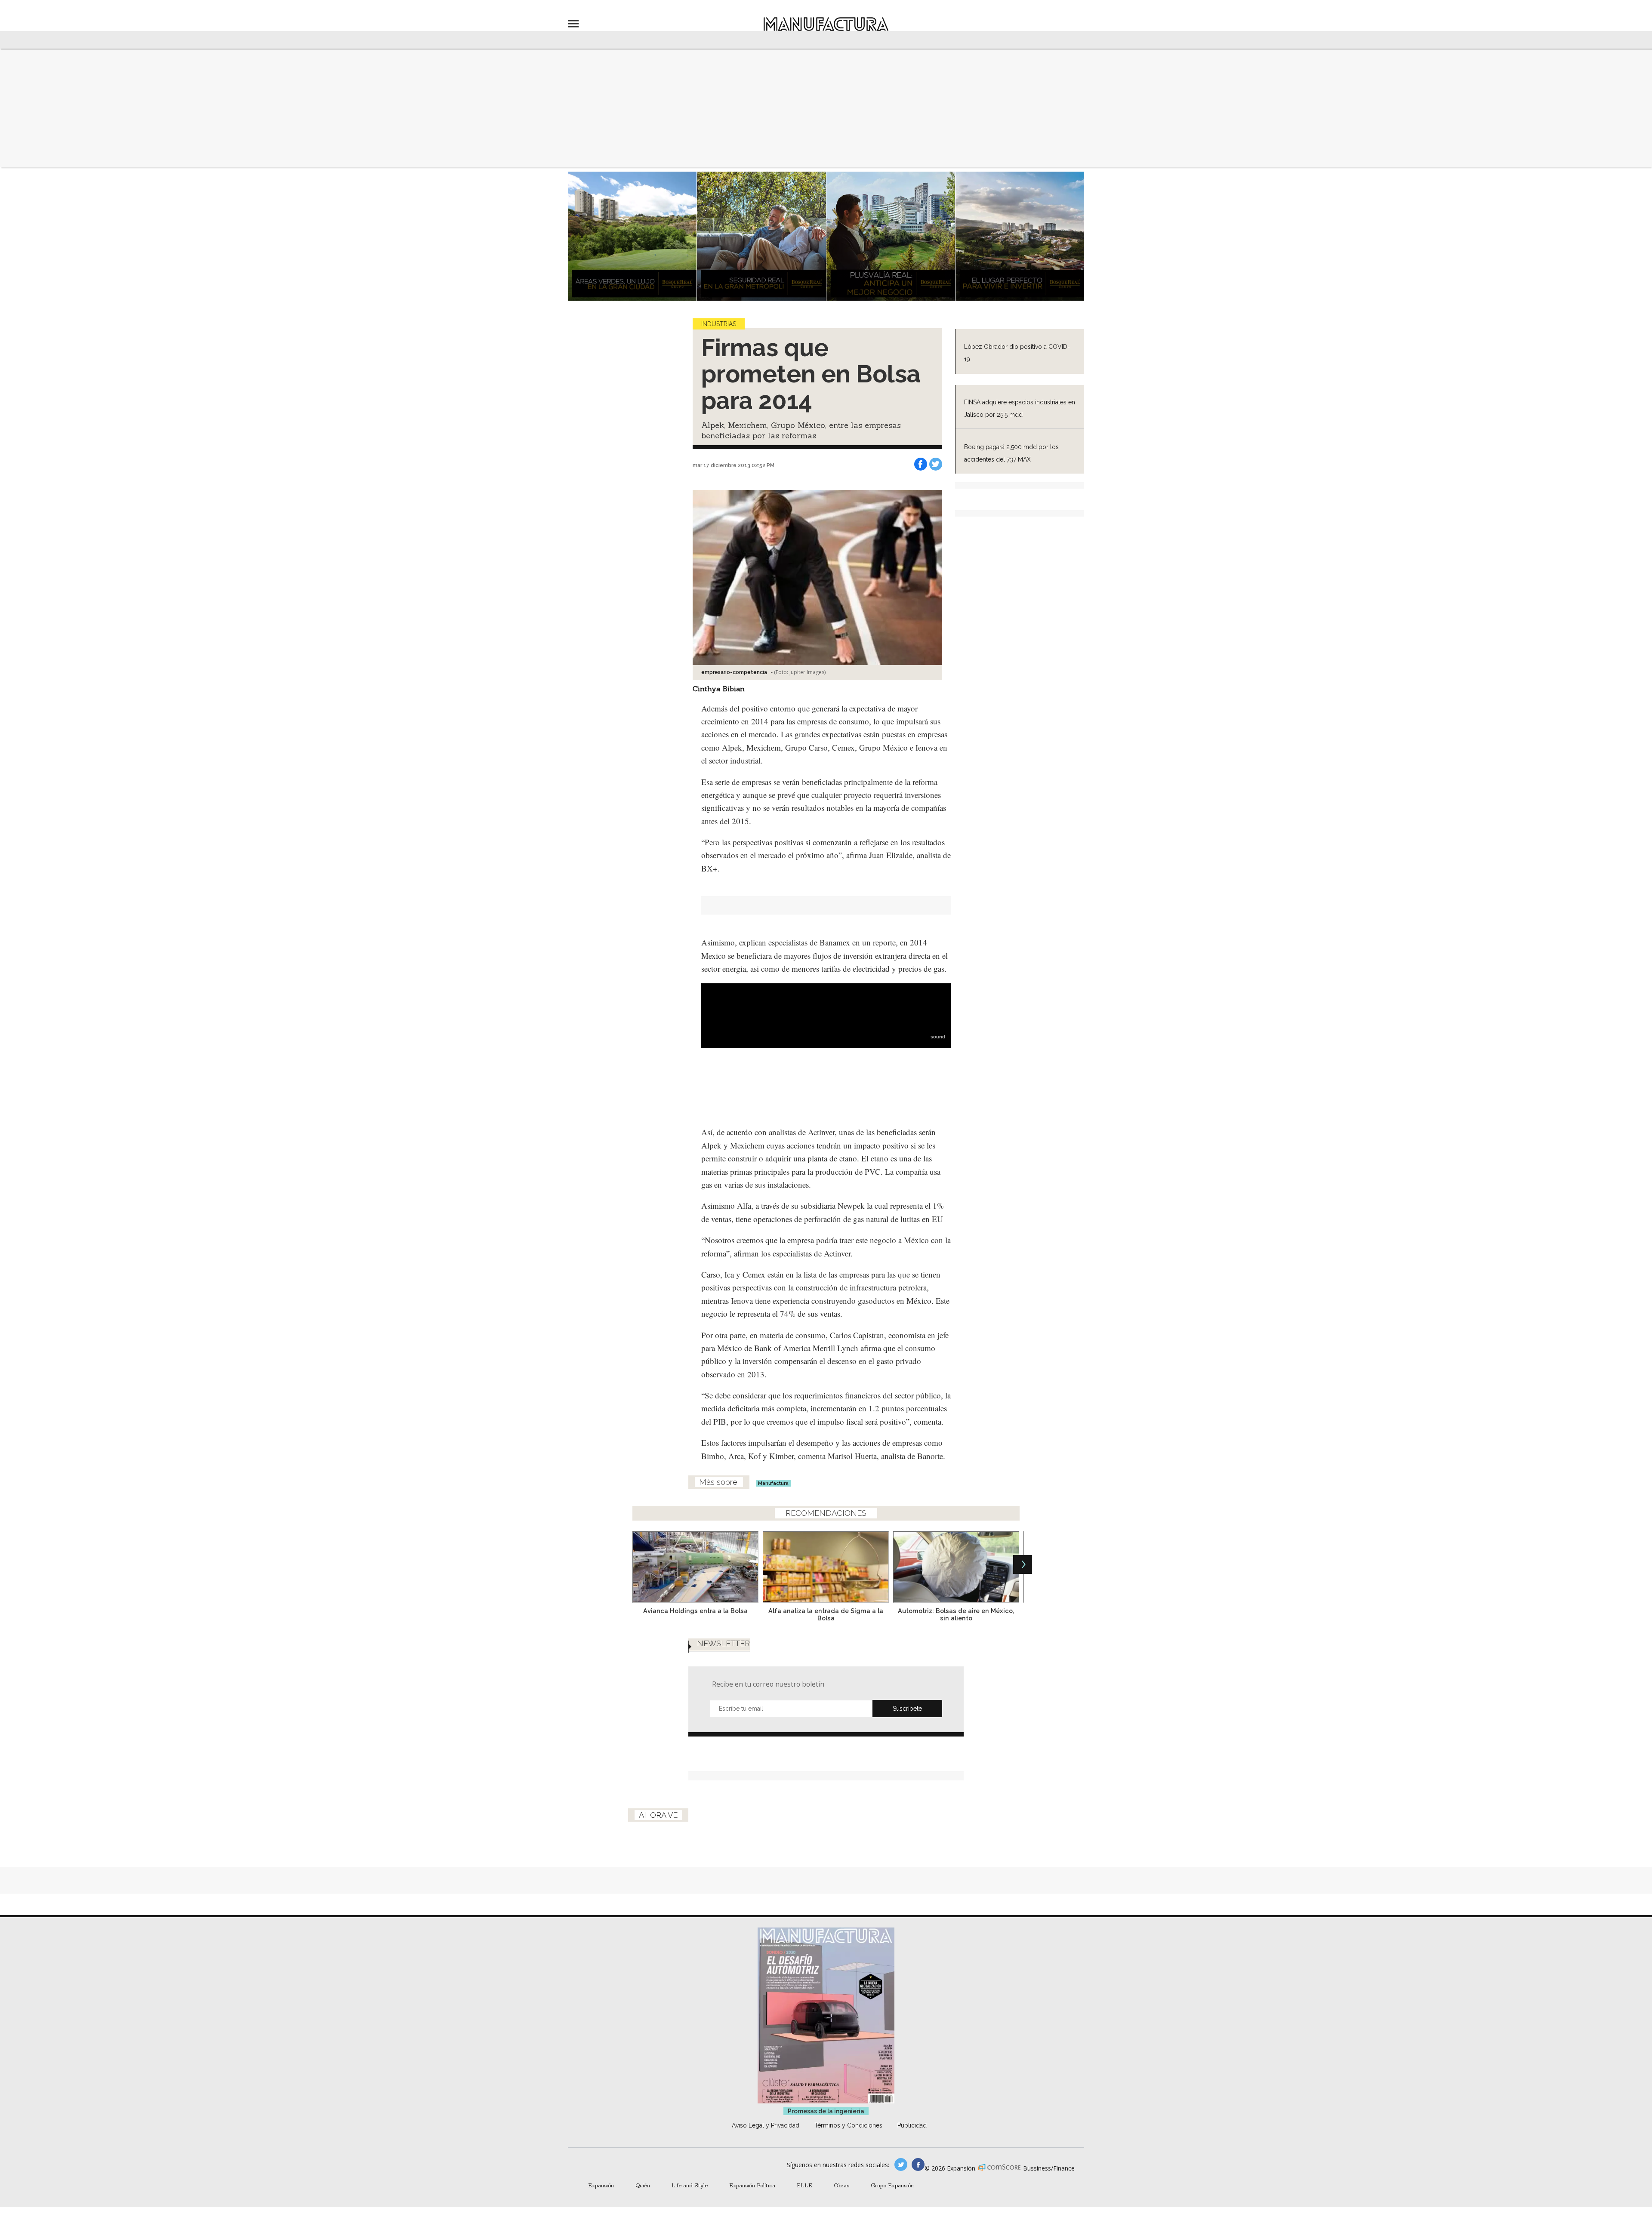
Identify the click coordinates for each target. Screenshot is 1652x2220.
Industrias (719, 324)
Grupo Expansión (892, 2185)
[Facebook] (921, 464)
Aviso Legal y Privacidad (766, 2125)
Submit (907, 1709)
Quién (643, 2185)
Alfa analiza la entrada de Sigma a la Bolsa (826, 1614)
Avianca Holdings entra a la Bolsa (695, 1611)
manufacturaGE (901, 2165)
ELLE (804, 2185)
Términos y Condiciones (848, 2125)
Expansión (601, 2185)
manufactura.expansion (918, 2165)
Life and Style (690, 2185)
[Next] (1023, 1564)
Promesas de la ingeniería (826, 2111)
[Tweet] (936, 464)
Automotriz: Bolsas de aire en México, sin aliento (956, 1614)
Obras (841, 2185)
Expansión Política (752, 2185)
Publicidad (912, 2125)
